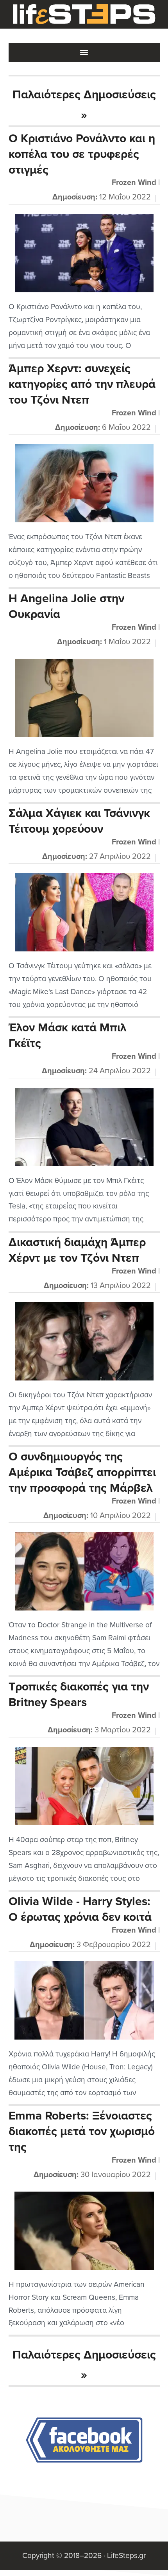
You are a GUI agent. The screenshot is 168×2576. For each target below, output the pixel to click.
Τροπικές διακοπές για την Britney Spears (79, 1695)
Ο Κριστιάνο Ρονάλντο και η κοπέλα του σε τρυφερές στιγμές (82, 154)
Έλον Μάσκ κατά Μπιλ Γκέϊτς (67, 1035)
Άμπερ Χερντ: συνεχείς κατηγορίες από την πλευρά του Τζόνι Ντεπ (82, 384)
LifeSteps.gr (84, 14)
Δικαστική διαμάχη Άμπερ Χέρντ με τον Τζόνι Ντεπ (77, 1250)
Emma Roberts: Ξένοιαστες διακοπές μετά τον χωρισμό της (82, 2131)
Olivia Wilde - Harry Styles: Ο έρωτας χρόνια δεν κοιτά (80, 1909)
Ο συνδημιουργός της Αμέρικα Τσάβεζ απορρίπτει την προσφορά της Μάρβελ (82, 1472)
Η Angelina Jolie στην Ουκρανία (66, 606)
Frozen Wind (134, 183)
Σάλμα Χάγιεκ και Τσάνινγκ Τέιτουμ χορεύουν (79, 821)
